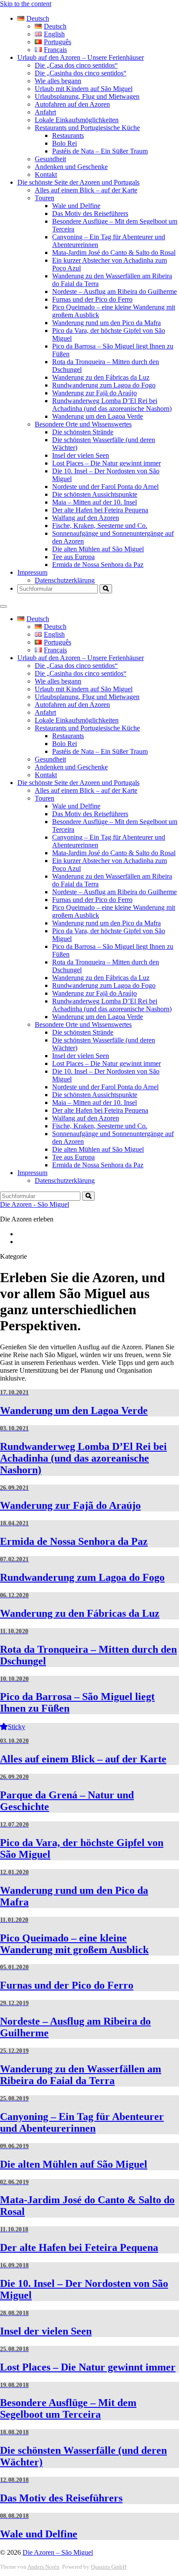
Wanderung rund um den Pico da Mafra (106, 323)
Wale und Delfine (76, 206)
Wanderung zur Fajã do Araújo (94, 393)
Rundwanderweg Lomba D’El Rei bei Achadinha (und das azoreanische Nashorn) (112, 405)
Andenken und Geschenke (71, 167)
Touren (45, 198)
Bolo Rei (65, 143)
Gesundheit (50, 159)
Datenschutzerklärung (65, 580)
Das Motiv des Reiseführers (90, 213)
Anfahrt (45, 112)
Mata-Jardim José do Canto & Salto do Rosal (114, 252)
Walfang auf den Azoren (86, 518)
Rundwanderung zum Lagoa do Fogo (104, 385)
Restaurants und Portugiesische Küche (87, 128)
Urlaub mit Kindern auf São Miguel (84, 89)
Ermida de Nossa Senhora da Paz (98, 565)
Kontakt (46, 174)
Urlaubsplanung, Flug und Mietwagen (87, 96)
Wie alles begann (58, 81)
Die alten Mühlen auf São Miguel (98, 549)
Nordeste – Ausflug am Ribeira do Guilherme (114, 291)
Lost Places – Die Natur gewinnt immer (106, 463)
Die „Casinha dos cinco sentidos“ (81, 73)
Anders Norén (43, 2567)
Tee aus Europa (73, 557)
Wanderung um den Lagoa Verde (98, 416)
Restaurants (68, 135)
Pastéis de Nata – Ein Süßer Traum (100, 151)
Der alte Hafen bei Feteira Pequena (100, 510)
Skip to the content (26, 4)
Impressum (32, 572)
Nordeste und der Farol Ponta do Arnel (105, 487)
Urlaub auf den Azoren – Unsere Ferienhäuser (81, 57)
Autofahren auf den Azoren (72, 104)
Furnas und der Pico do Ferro (92, 299)
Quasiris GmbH (109, 2567)
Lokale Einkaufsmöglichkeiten (77, 120)
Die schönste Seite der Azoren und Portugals (78, 182)
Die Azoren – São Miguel (58, 2552)
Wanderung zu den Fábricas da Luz (101, 377)
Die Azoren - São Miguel (35, 1204)
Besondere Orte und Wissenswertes (83, 424)
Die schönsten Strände (83, 432)
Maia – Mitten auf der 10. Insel (94, 502)
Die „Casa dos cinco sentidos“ (76, 65)
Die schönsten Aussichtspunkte (95, 494)
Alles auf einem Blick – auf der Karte (86, 190)
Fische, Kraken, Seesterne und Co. (100, 526)
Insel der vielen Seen (81, 455)
